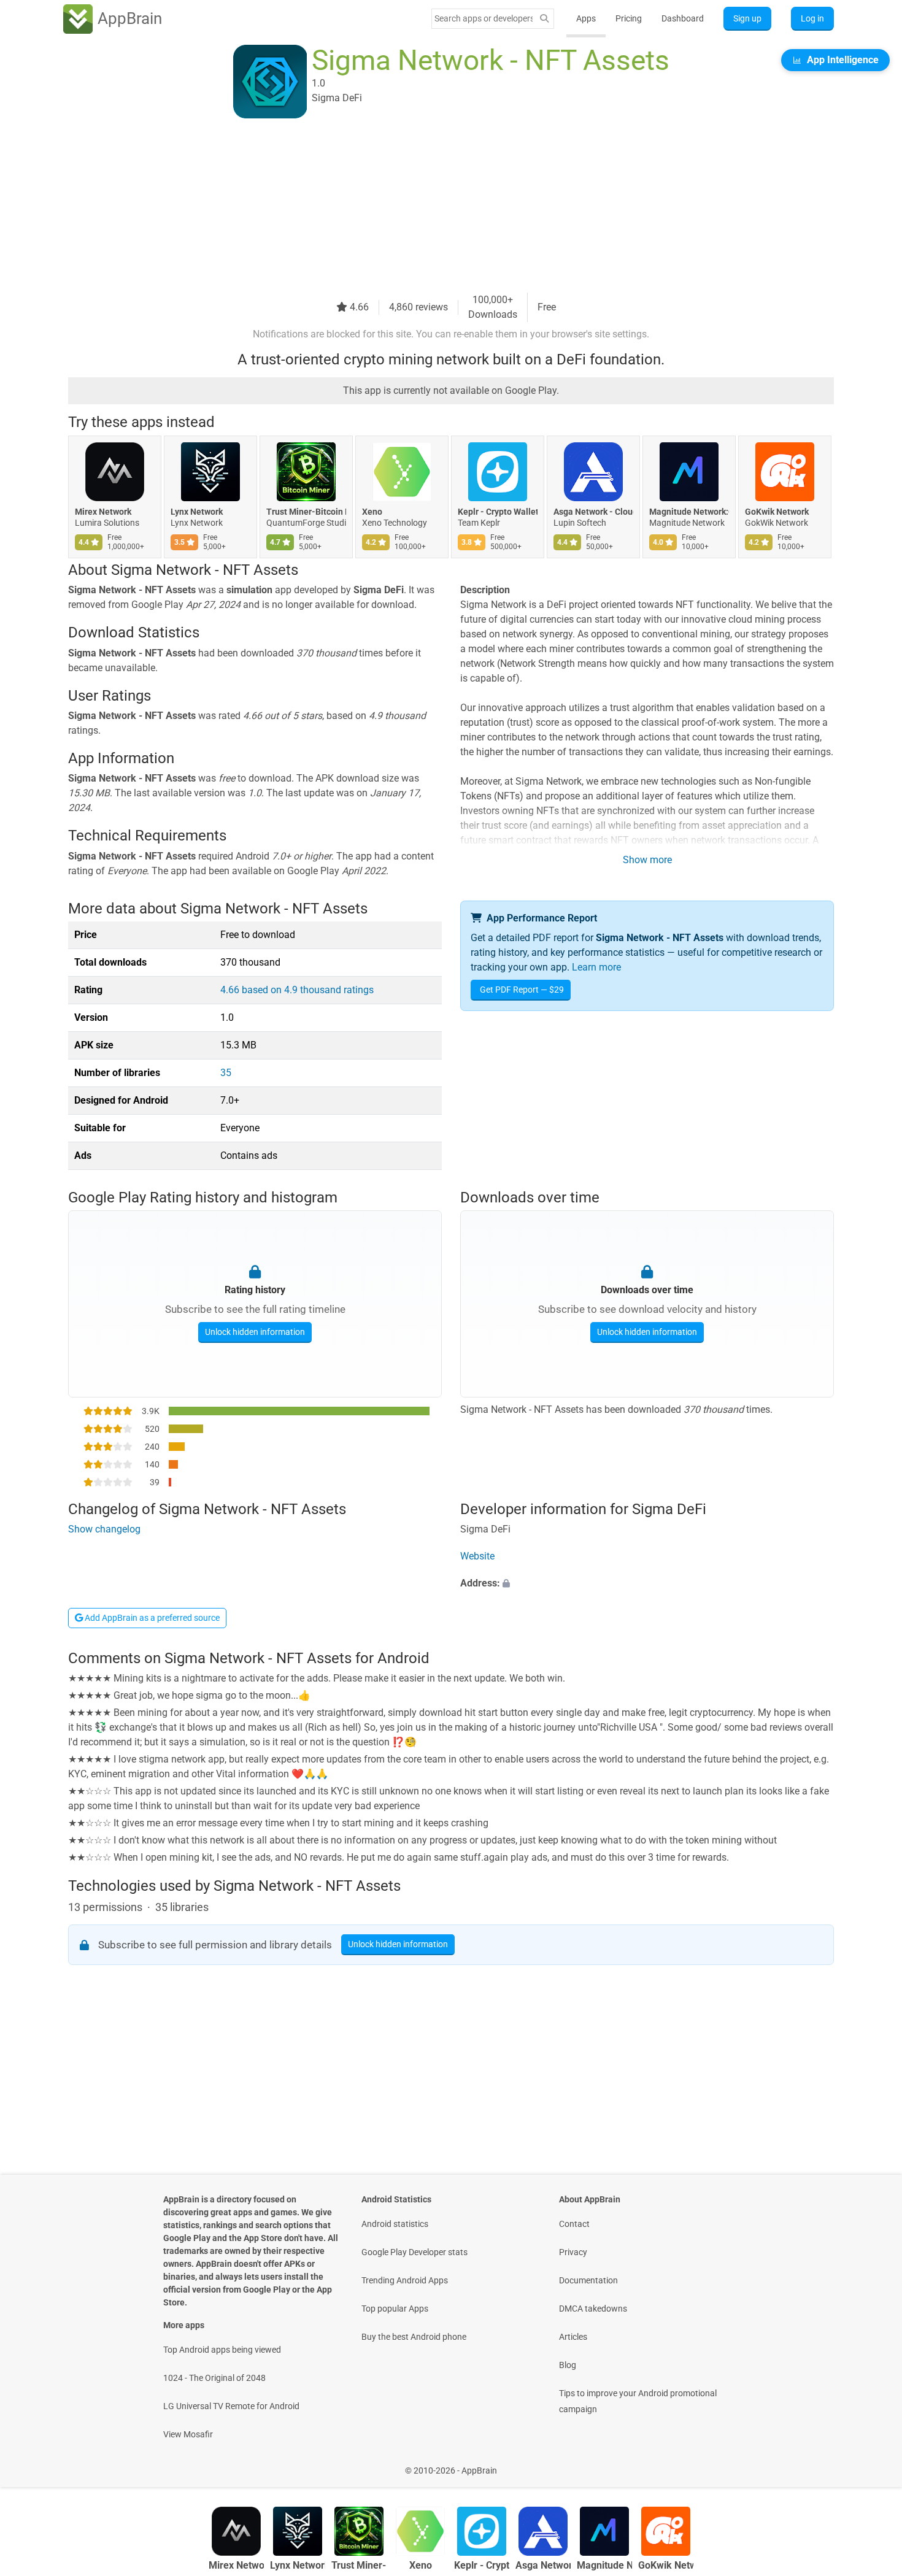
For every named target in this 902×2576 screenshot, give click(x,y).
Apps (586, 18)
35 (226, 1073)
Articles (573, 2337)
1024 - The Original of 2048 (214, 2378)
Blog (568, 2365)
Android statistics (395, 2224)
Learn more (596, 967)
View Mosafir (188, 2434)
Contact (574, 2224)
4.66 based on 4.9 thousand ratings (297, 990)
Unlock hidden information (255, 1332)
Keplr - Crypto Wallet (498, 512)
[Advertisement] (436, 207)
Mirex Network (103, 512)
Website (477, 1556)
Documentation (588, 2280)
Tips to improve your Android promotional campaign (638, 2401)
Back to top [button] (871, 2464)
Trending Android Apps (405, 2280)
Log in (812, 18)
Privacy (573, 2252)
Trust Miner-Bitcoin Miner (306, 512)
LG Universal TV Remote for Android (231, 2406)
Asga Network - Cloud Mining (593, 512)
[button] (647, 1583)
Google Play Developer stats (414, 2252)
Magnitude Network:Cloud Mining (689, 512)
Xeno (372, 512)
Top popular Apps (395, 2309)
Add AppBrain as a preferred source (151, 1618)
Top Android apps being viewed (222, 2350)
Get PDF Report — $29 (522, 990)
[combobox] (484, 18)
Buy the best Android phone (414, 2337)
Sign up (747, 18)
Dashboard (683, 18)
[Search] (544, 19)
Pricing (629, 18)
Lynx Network (197, 512)
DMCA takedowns (593, 2309)
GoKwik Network (777, 512)
